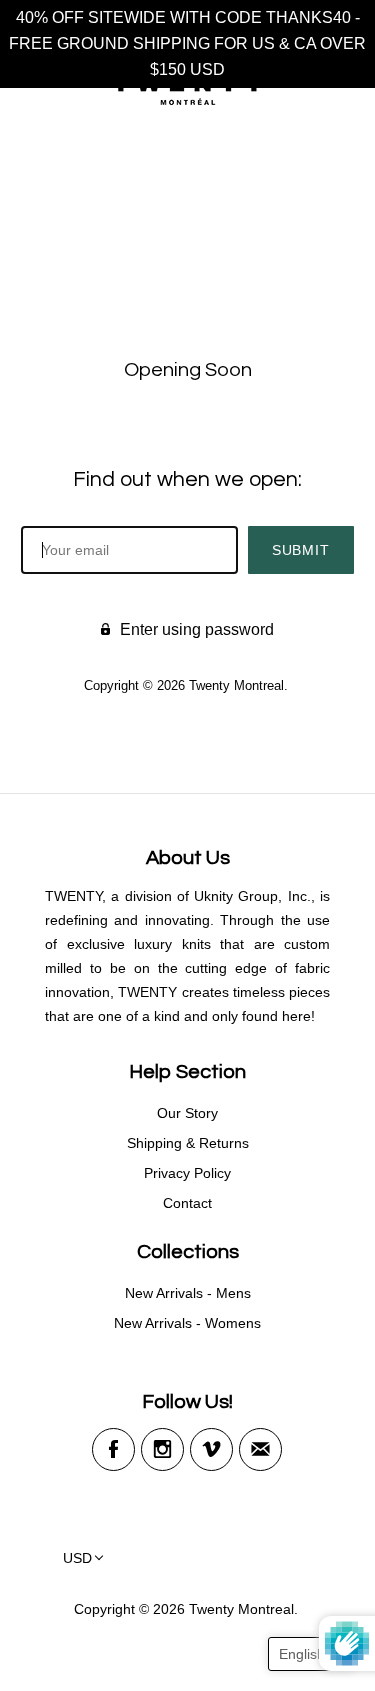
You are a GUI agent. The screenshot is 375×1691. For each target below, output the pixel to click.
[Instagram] (162, 1449)
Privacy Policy (187, 1173)
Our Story (187, 1113)
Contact (187, 1203)
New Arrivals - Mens (188, 1293)
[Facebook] (113, 1449)
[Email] (260, 1449)
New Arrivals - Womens (187, 1323)
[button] (311, 1654)
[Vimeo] (211, 1449)
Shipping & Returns (188, 1143)
